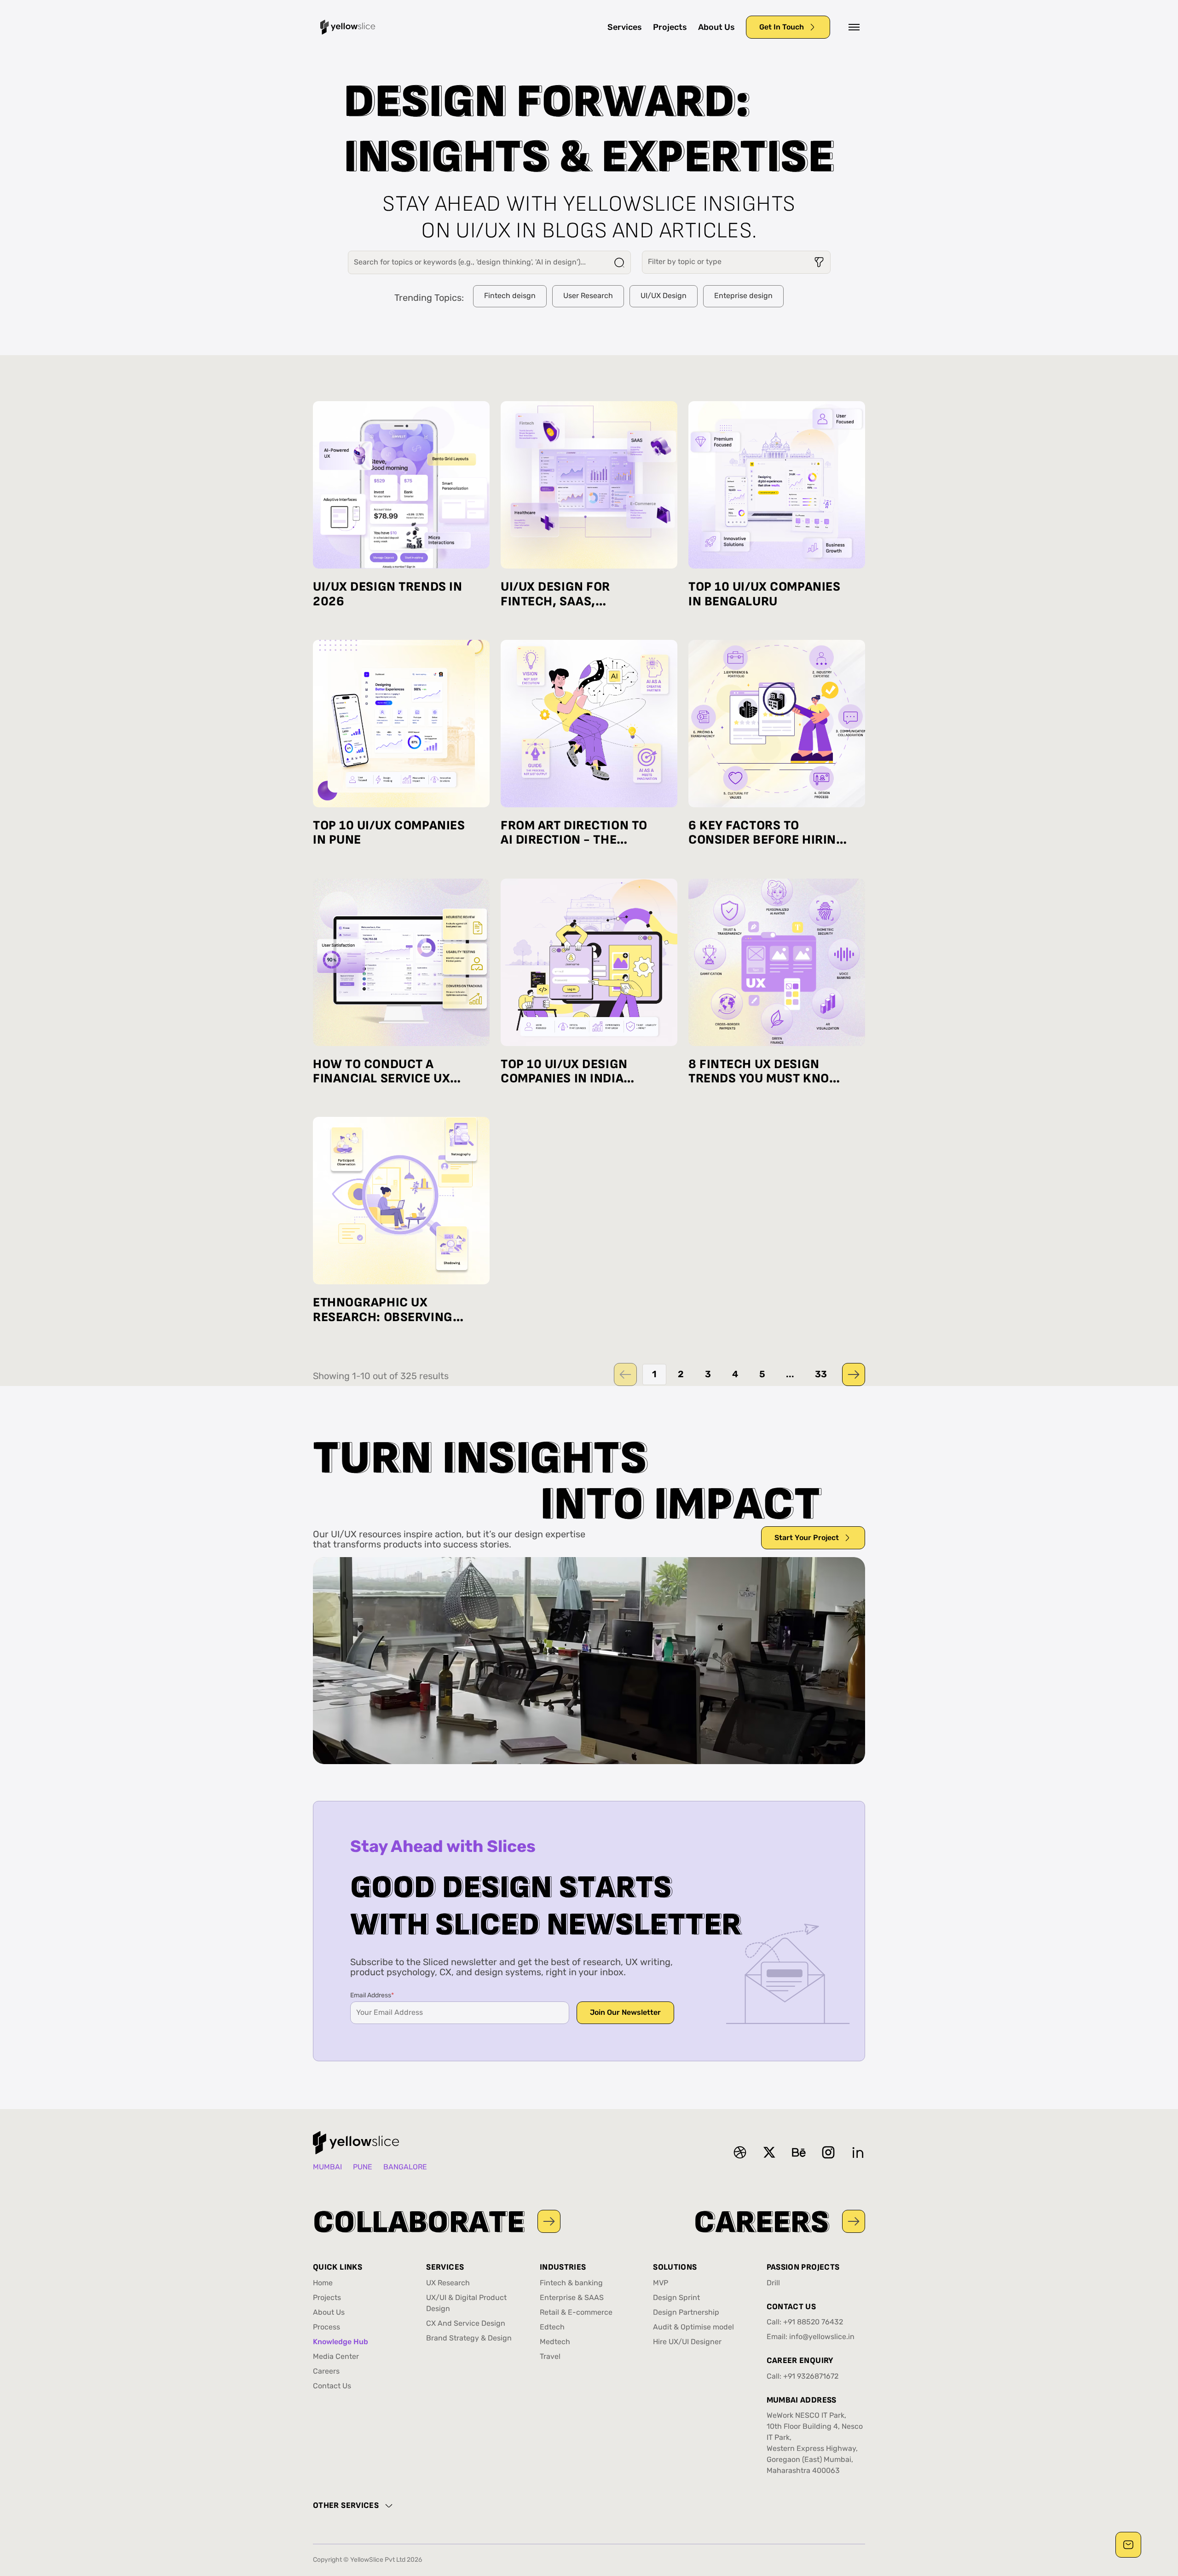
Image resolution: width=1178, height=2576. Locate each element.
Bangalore (405, 2168)
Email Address (372, 1996)
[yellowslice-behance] (799, 2152)
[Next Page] (854, 1374)
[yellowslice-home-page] (348, 27)
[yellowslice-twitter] (769, 2152)
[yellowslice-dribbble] (740, 2152)
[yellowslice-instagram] (828, 2152)
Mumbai (327, 2168)
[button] (854, 27)
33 (821, 1374)
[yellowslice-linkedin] (858, 2152)
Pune (363, 2168)
